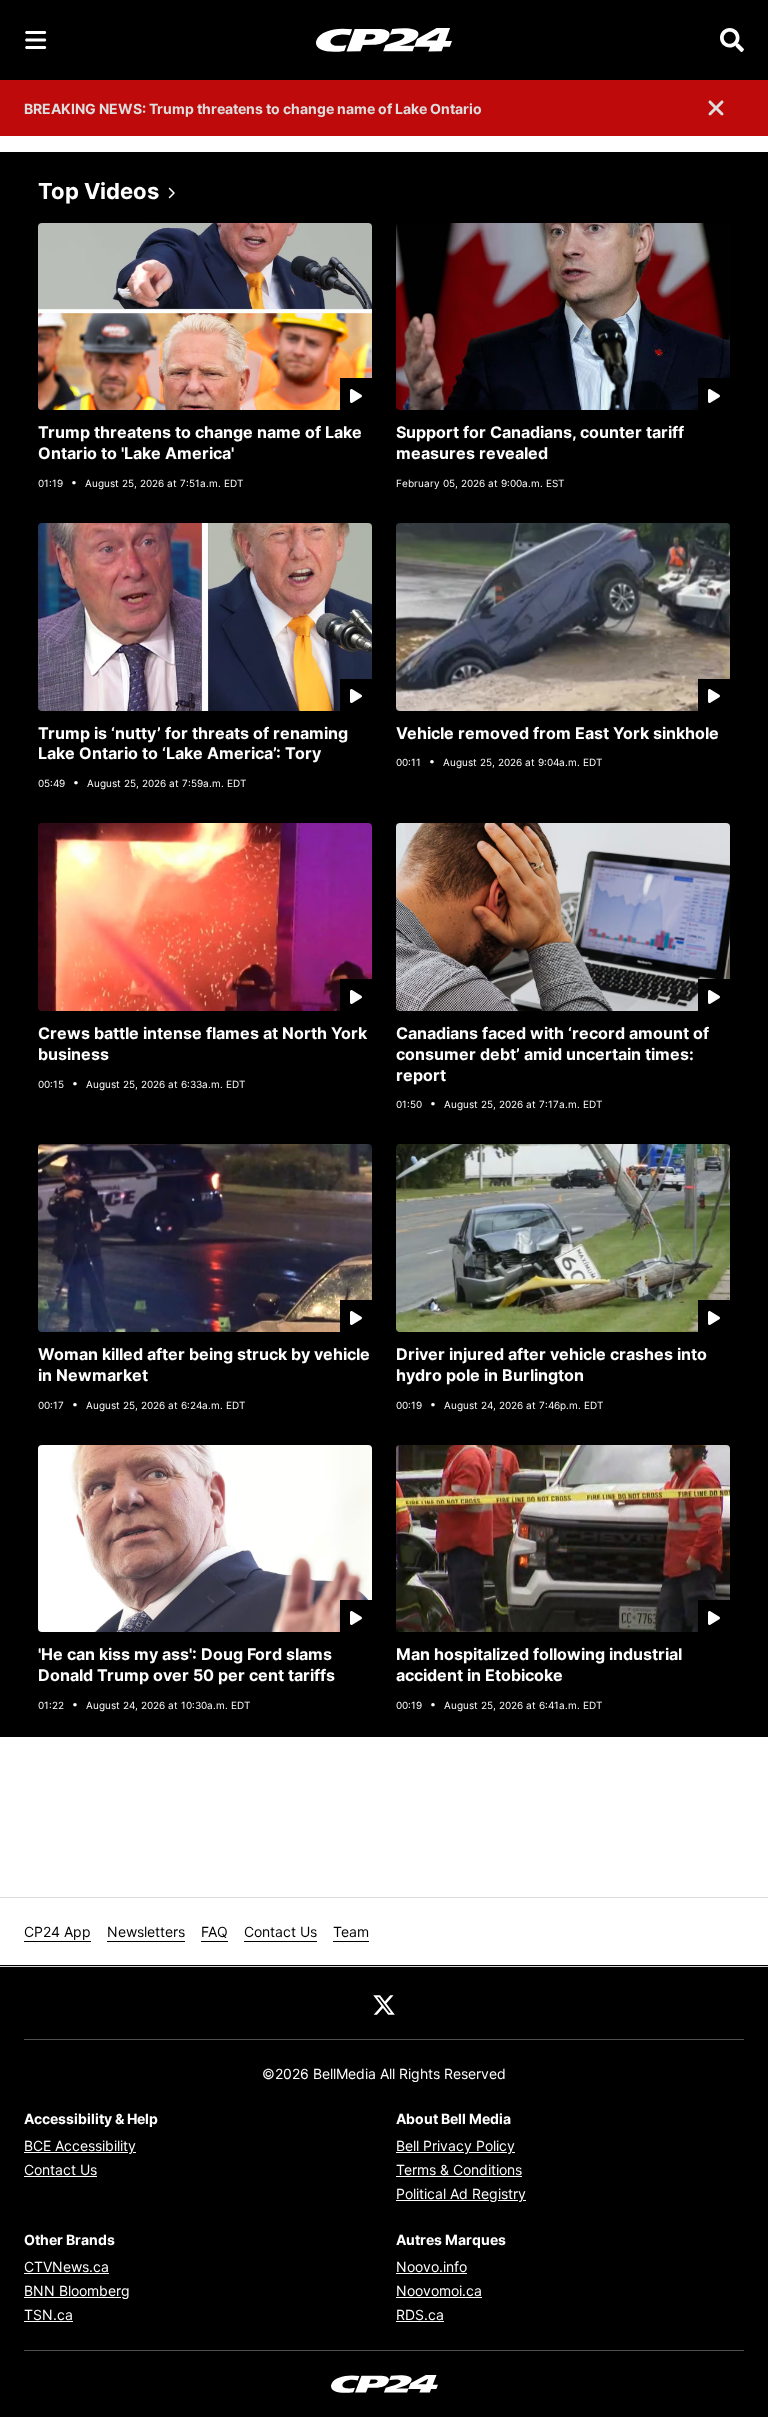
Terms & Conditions (459, 2169)
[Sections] (36, 40)
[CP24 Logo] (384, 39)
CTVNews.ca (66, 2266)
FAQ (214, 1931)
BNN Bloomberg (77, 2290)
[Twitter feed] (384, 2003)
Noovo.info (431, 2266)
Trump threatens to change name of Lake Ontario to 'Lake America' (200, 442)
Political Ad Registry (461, 2193)
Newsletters (146, 1931)
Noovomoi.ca (439, 2290)
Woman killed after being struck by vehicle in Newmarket (204, 1364)
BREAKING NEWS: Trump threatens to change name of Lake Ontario (253, 108)
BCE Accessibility (80, 2145)
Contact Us (280, 1931)
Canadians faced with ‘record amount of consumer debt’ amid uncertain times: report (552, 1054)
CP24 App (57, 1931)
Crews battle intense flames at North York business (202, 1043)
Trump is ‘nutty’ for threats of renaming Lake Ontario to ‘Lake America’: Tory (193, 743)
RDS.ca (420, 2314)
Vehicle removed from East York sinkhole (557, 733)
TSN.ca (48, 2314)
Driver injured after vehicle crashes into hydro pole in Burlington (551, 1364)
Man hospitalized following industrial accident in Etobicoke (539, 1664)
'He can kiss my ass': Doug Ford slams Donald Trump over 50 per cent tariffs (186, 1664)
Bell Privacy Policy (455, 2145)
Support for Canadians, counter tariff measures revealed (540, 442)
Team (351, 1931)
